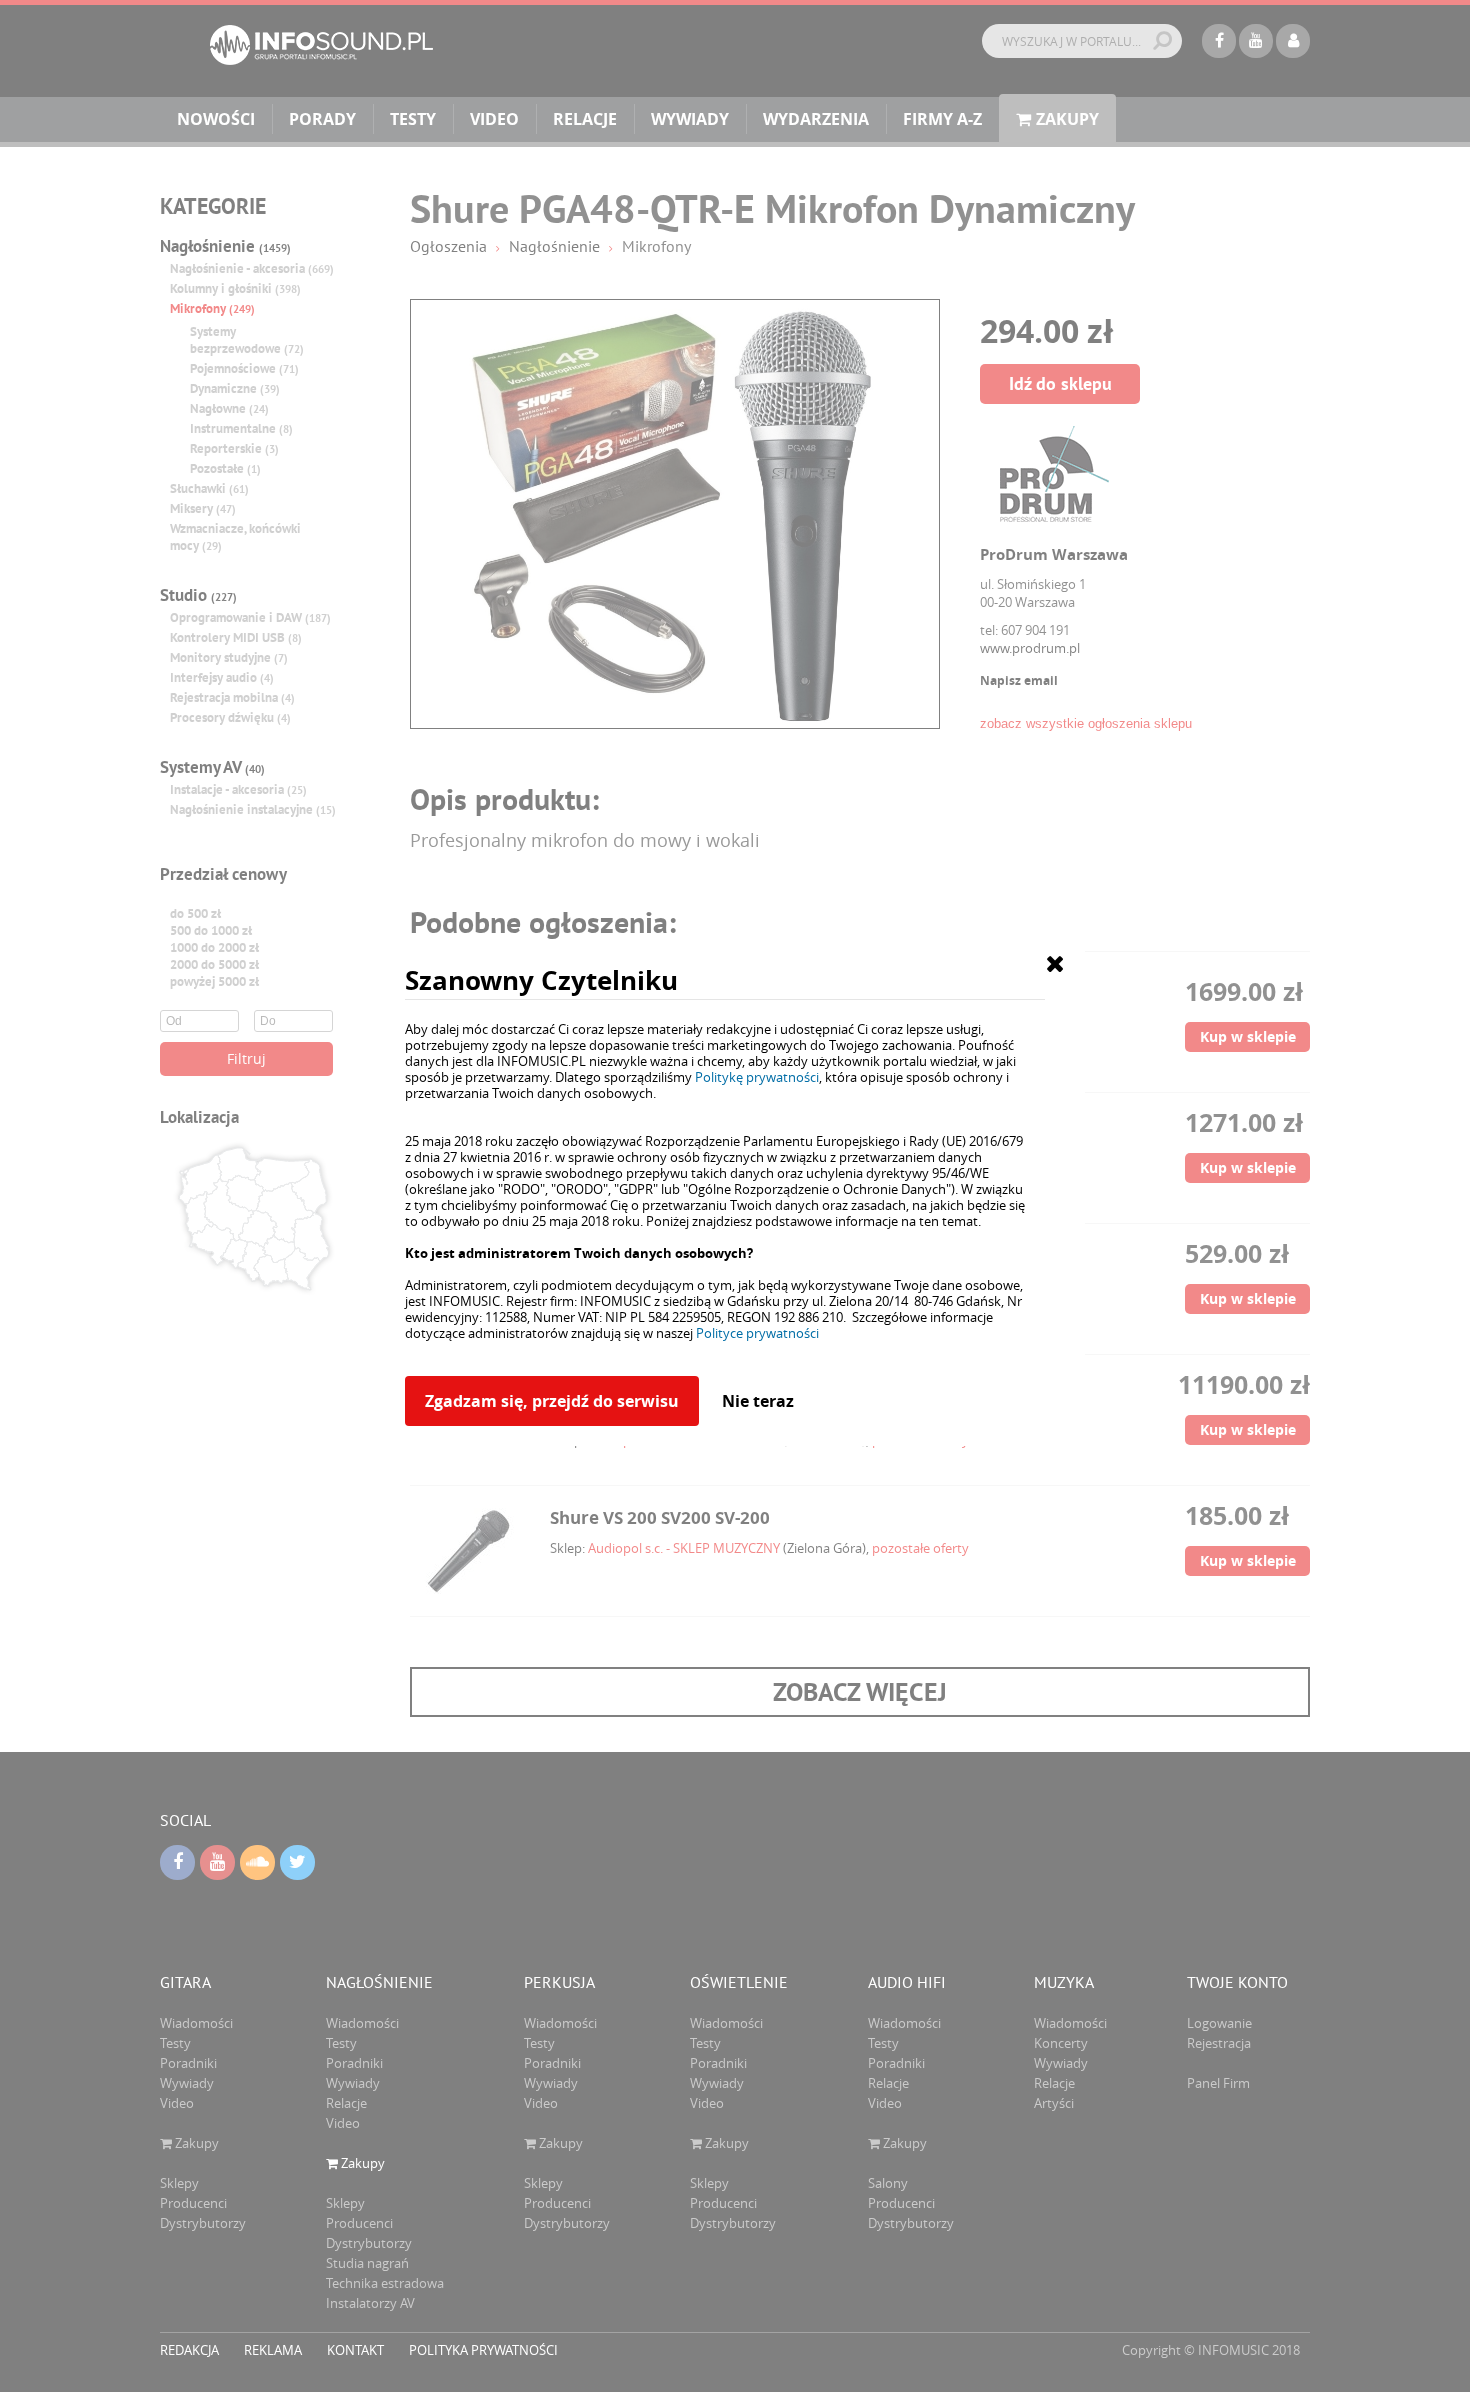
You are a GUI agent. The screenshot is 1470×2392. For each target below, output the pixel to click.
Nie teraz (758, 1401)
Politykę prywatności (757, 1077)
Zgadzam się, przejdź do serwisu (552, 1401)
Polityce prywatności (757, 1333)
